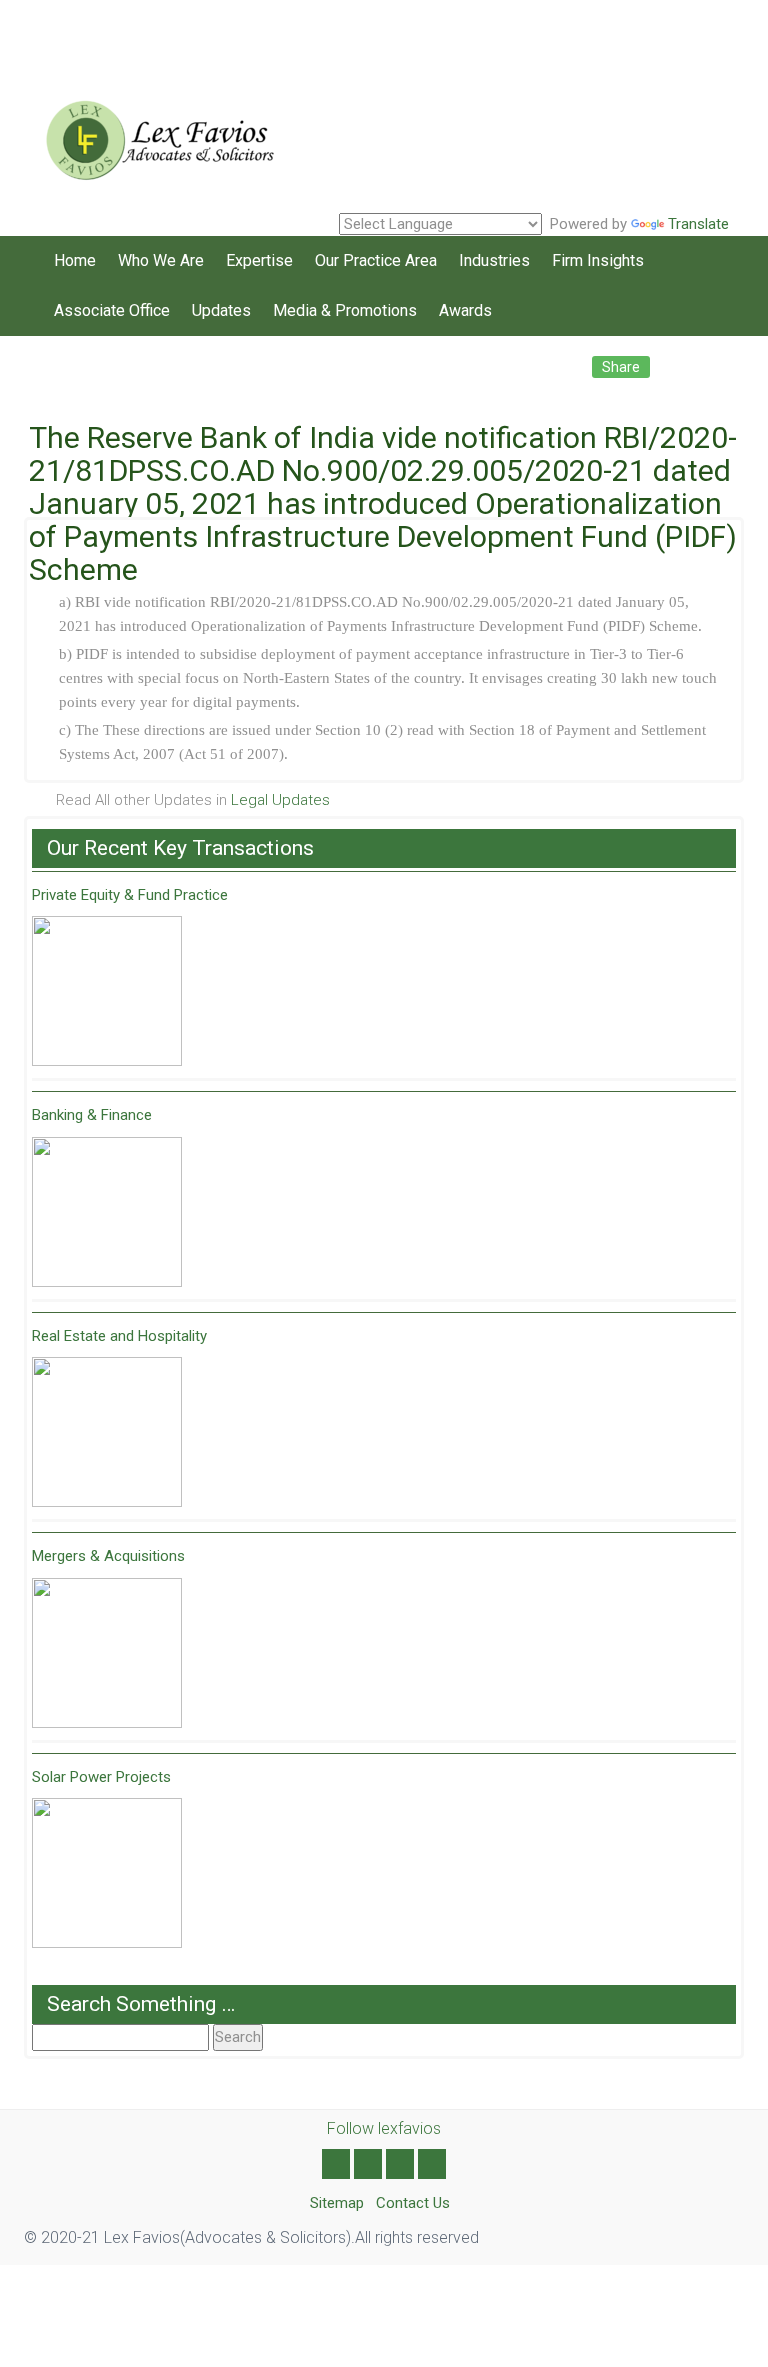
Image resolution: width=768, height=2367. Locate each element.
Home (75, 260)
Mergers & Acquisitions (108, 1556)
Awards (465, 310)
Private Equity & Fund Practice (130, 895)
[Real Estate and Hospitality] (107, 1432)
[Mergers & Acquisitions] (107, 1653)
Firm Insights (598, 260)
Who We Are (161, 260)
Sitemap (337, 2203)
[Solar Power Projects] (107, 1873)
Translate (698, 224)
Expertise (259, 260)
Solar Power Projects (101, 1777)
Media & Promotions (345, 310)
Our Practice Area (376, 260)
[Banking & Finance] (107, 1212)
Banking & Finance (92, 1115)
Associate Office (112, 310)
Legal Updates (280, 800)
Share (621, 367)
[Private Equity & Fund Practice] (107, 991)
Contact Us (413, 2203)
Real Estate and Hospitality (119, 1336)
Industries (494, 260)
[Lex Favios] (153, 133)
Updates (221, 310)
